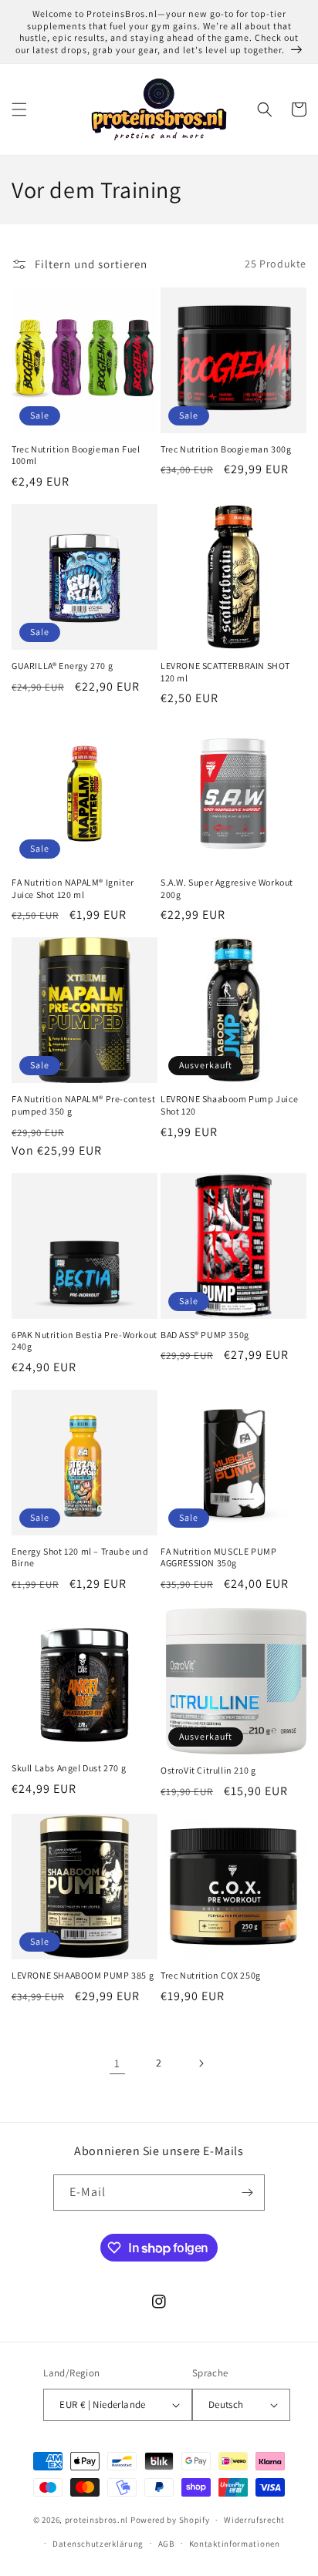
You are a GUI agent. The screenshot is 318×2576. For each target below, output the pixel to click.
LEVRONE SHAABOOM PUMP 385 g (83, 1975)
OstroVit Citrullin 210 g (208, 1770)
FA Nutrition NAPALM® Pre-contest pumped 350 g (83, 1105)
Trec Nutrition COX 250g (211, 1975)
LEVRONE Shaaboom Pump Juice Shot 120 (229, 1105)
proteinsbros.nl (97, 2520)
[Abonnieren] (247, 2193)
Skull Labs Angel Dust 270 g (69, 1768)
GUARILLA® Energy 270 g (62, 666)
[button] (19, 109)
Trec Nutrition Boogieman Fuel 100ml (76, 455)
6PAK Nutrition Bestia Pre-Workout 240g (85, 1341)
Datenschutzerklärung (98, 2544)
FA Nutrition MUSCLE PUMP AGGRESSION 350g (218, 1557)
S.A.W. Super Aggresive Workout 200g (227, 888)
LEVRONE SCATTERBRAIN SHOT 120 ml (225, 672)
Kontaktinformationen (235, 2544)
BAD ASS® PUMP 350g (205, 1335)
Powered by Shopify (170, 2520)
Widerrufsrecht (254, 2520)
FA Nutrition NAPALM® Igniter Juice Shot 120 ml (73, 888)
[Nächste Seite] (201, 2063)
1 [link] (117, 2063)
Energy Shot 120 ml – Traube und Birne (80, 1557)
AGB (166, 2544)
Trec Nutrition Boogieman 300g (226, 449)
